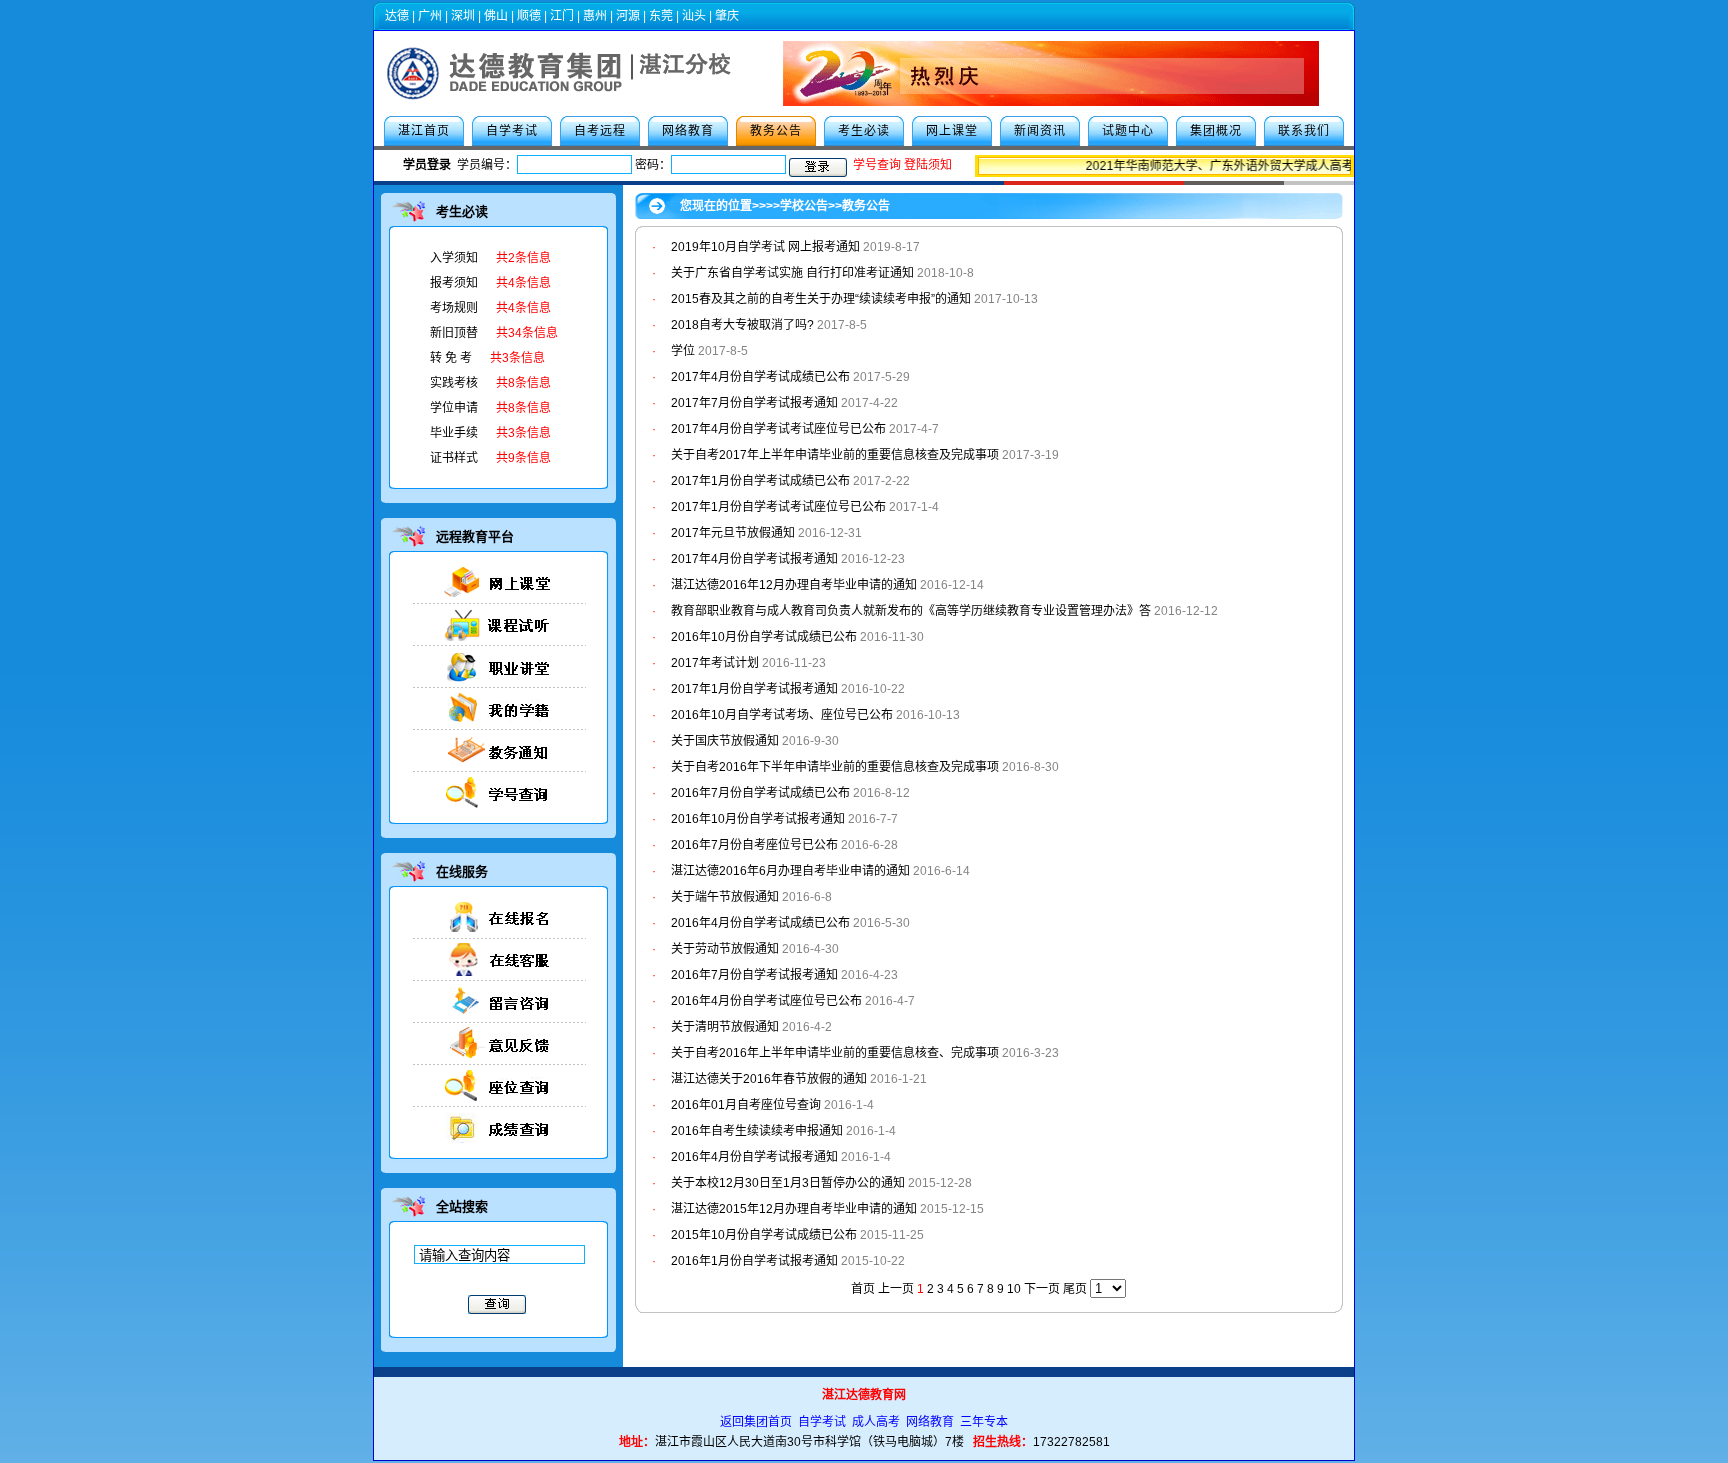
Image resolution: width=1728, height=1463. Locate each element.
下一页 (1042, 1289)
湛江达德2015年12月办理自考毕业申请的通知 (794, 1209)
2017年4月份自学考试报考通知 (754, 559)
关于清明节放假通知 (725, 1027)
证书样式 (454, 458)
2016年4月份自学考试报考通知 (754, 1157)
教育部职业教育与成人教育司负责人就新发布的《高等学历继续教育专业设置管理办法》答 (911, 611)
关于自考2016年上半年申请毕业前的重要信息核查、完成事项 (835, 1053)
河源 (628, 16)
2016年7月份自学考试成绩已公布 (760, 793)
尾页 (1075, 1289)
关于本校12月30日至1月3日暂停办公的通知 (788, 1183)
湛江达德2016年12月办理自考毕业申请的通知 (794, 585)
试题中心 (1128, 131)
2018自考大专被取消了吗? (742, 325)
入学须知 (454, 258)
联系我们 (1304, 131)
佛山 (496, 16)
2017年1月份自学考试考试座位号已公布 (778, 507)
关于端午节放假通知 (725, 897)
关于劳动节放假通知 (725, 949)
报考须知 (454, 283)
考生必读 (864, 131)
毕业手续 (454, 433)
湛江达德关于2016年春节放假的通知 (769, 1079)
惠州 (595, 16)
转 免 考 (451, 358)
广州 (430, 16)
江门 (562, 16)
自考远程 (600, 131)
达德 (397, 16)
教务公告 (776, 131)
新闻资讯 (1040, 131)
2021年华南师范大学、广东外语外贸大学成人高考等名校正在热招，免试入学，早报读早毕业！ (1329, 166)
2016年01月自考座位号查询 (746, 1105)
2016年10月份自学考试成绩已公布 (764, 637)
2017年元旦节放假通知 (733, 533)
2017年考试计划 (715, 663)
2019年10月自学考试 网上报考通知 (765, 247)
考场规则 (454, 308)
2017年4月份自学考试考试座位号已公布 (778, 429)
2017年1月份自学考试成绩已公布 (760, 481)
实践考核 (454, 383)
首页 (863, 1289)
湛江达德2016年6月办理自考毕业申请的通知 (790, 871)
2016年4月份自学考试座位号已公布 (766, 1001)
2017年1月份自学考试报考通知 (754, 689)
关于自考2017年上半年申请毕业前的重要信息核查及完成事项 (836, 455)
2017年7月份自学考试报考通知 (754, 403)
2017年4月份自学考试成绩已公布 (760, 377)
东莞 (661, 16)
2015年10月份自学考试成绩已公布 (764, 1235)
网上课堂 (952, 131)
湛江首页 (424, 131)
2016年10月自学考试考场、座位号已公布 (782, 715)
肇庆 (727, 16)
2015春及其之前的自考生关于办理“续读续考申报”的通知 (821, 299)
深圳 (463, 16)
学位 (683, 351)
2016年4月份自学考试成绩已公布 (760, 923)
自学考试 (512, 131)
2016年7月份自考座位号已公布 (754, 845)
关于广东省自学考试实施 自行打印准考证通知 (792, 273)
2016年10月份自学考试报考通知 (758, 819)
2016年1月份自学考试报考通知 (754, 1261)
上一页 (896, 1289)
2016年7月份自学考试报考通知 (754, 975)
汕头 (694, 16)
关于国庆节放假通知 (725, 741)
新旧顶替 (454, 333)
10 (1014, 1289)
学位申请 (454, 408)
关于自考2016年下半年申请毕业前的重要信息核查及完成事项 (835, 767)
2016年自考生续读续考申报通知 (757, 1131)
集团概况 (1216, 131)
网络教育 (688, 131)
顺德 (529, 16)
